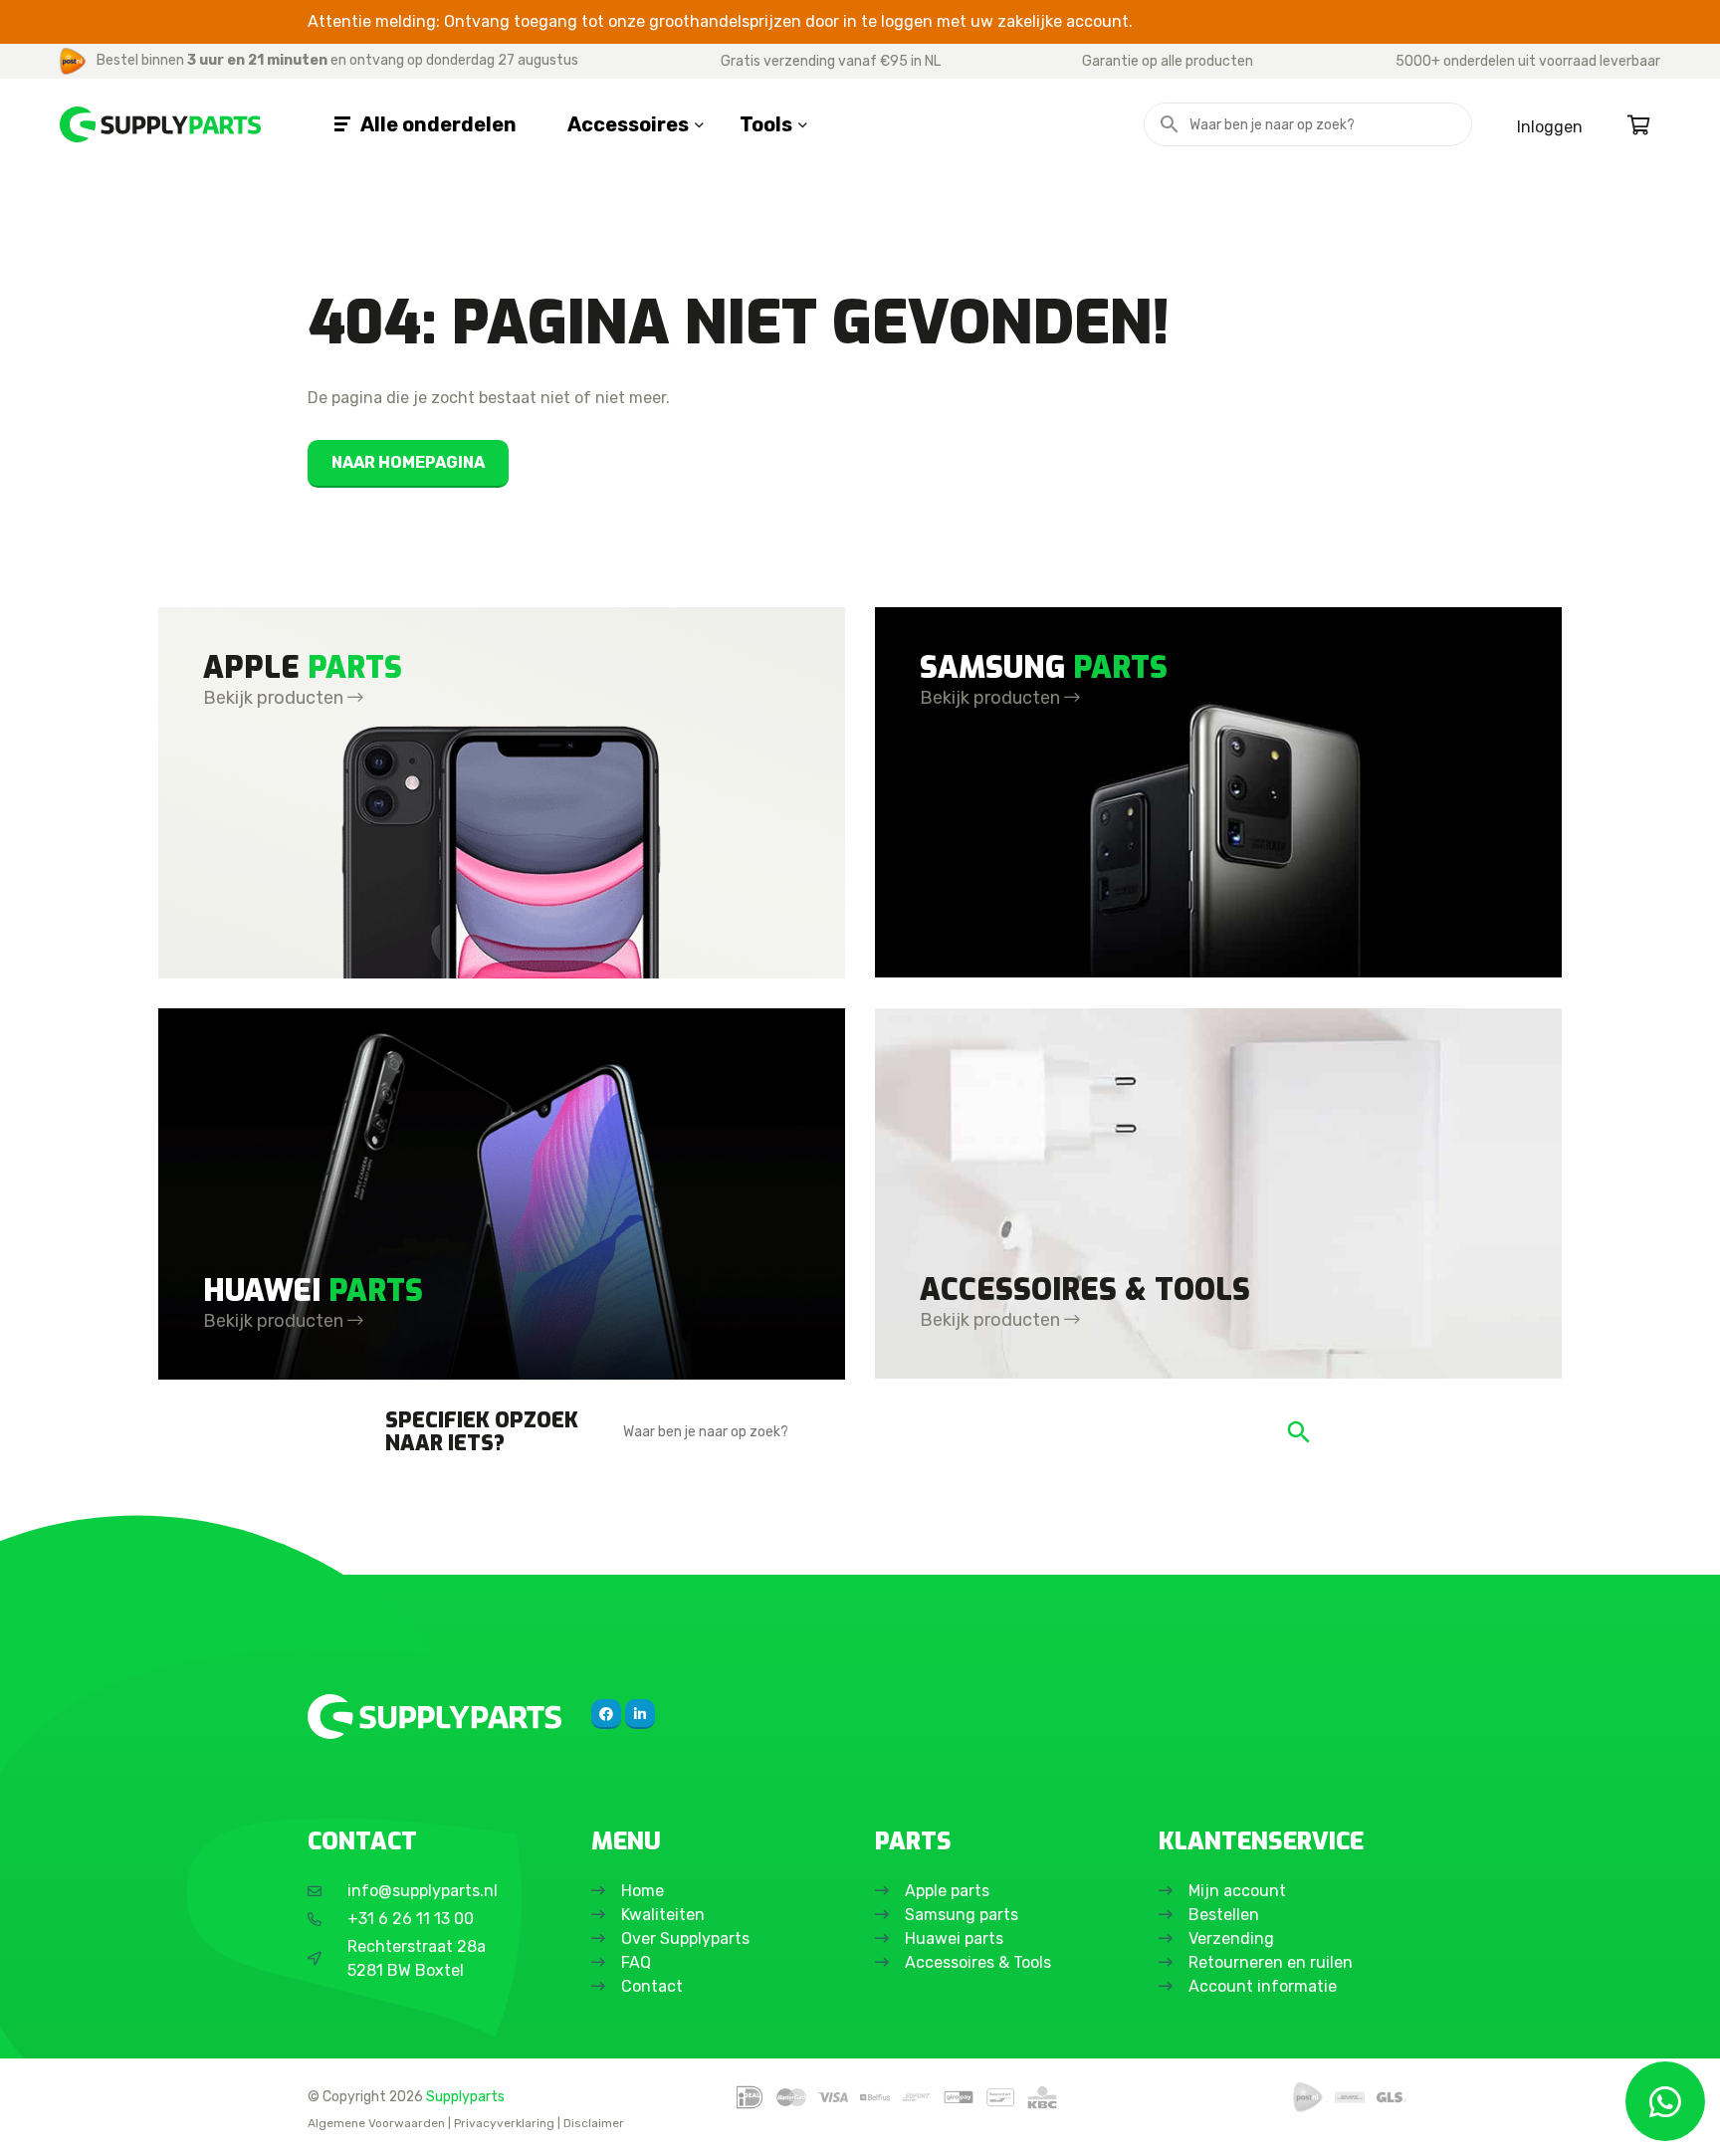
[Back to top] (37, 2119)
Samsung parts (962, 1915)
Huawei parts (954, 1939)
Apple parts (947, 1891)
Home (643, 1891)
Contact (652, 1986)
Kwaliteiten (663, 1915)
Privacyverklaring (504, 2123)
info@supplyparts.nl (423, 1891)
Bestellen (1224, 1915)
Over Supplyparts (685, 1939)
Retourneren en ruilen (1271, 1962)
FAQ (636, 1962)
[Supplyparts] (434, 1717)
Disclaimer (594, 2123)
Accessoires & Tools (978, 1962)
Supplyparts (465, 2096)
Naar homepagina (408, 462)
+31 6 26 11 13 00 (411, 1919)
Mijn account (1237, 1891)
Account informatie (1263, 1986)
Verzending (1231, 1939)
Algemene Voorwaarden (376, 2123)
